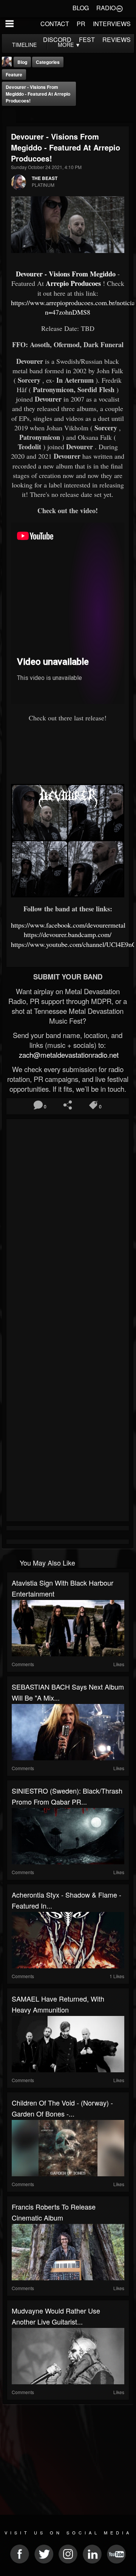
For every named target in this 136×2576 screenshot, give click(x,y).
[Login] (119, 8)
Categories (48, 62)
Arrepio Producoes (73, 283)
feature (14, 74)
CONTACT (55, 24)
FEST (87, 40)
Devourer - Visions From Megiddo (66, 274)
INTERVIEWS (112, 24)
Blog (22, 62)
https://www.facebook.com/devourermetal (68, 925)
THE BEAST (45, 178)
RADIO (106, 8)
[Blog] (9, 116)
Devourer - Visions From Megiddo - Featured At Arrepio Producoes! (38, 94)
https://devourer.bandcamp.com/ (68, 934)
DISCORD (57, 40)
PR (81, 24)
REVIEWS (117, 40)
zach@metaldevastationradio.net (68, 1055)
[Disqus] (68, 1222)
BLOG (81, 8)
